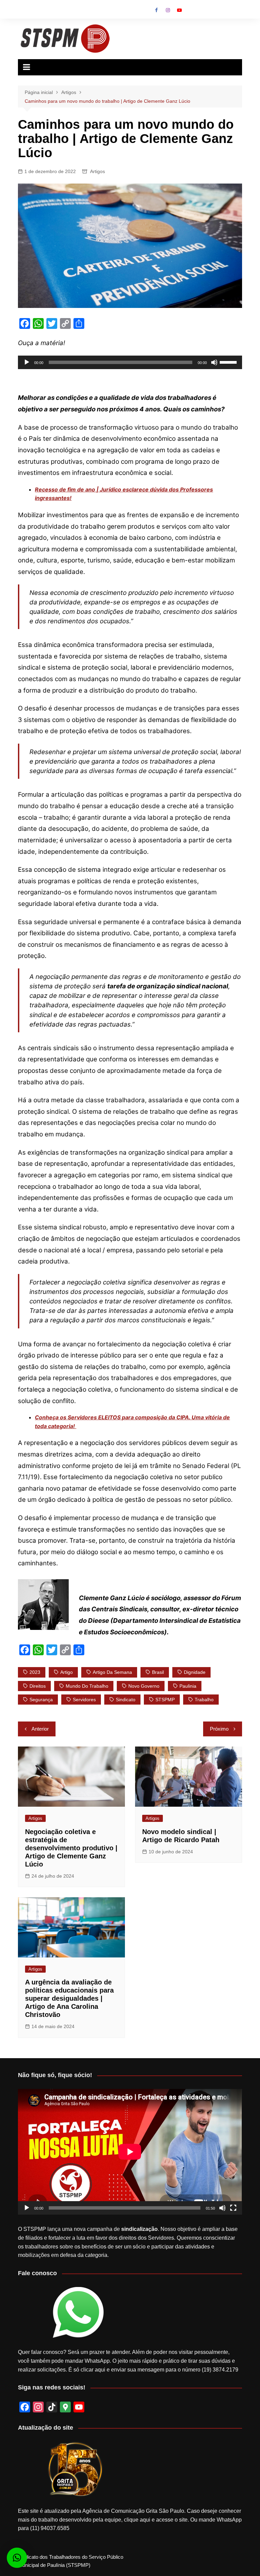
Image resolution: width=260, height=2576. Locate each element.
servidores (84, 1700)
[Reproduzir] (27, 362)
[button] (17, 2558)
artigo (67, 1672)
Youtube (179, 10)
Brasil (158, 1672)
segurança (41, 1700)
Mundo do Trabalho (87, 1686)
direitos (38, 1686)
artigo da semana (112, 1672)
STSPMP (165, 1700)
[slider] (229, 362)
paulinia (188, 1686)
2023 (35, 1672)
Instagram (168, 10)
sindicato (126, 1700)
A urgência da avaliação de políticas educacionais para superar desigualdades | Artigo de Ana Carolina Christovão (69, 1998)
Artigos (97, 171)
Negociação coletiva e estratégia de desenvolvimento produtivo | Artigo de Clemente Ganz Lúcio (71, 1848)
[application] (130, 362)
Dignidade (195, 1672)
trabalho (204, 1700)
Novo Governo (144, 1686)
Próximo (219, 1729)
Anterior (40, 1729)
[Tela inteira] (233, 2208)
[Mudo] (214, 362)
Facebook (156, 10)
